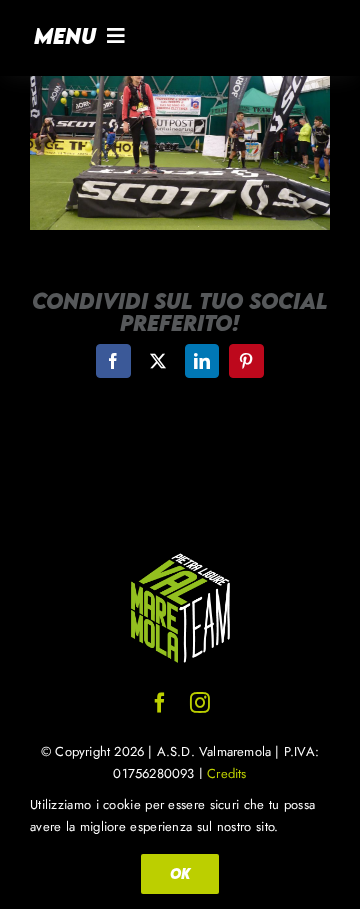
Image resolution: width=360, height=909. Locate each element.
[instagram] (200, 703)
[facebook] (160, 703)
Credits (226, 773)
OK (180, 873)
